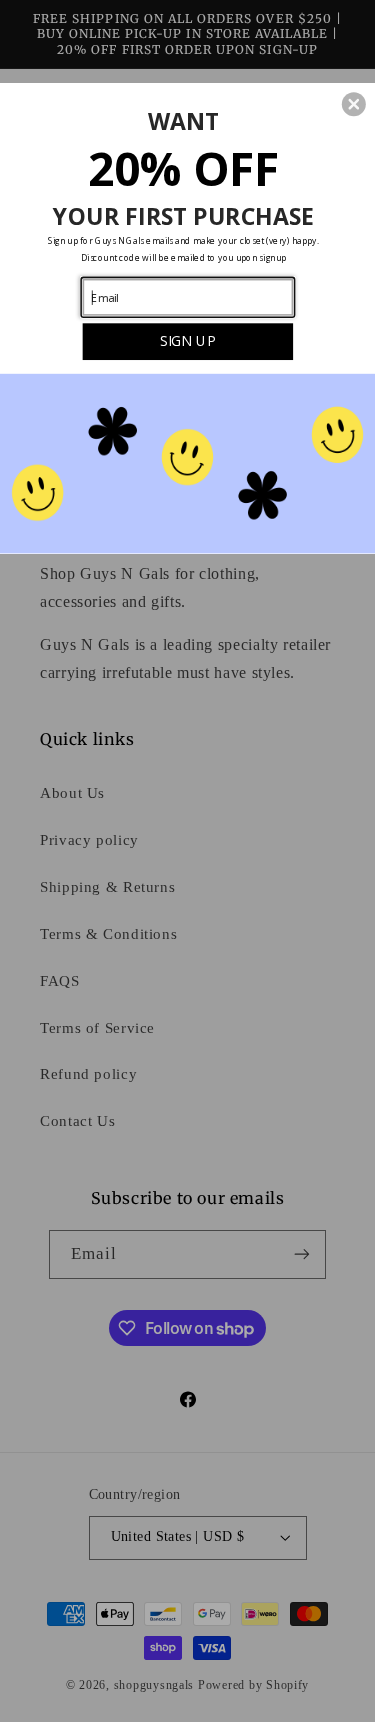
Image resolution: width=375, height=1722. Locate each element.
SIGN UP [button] (187, 340)
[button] (354, 104)
